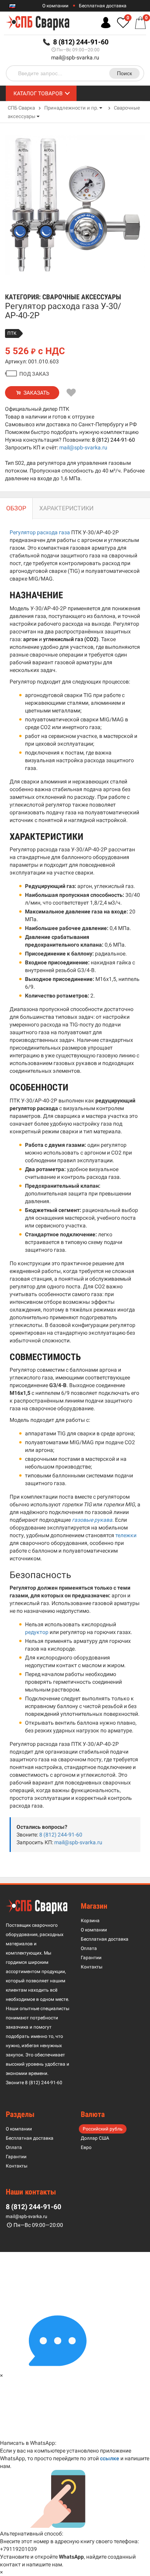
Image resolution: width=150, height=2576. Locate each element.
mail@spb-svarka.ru (75, 57)
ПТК (12, 333)
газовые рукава (92, 1520)
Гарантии (91, 1958)
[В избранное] (72, 393)
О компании (55, 6)
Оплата (89, 1948)
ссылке (110, 2458)
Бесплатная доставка (103, 6)
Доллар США (95, 2138)
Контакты (92, 1967)
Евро (86, 2147)
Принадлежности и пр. (71, 108)
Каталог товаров (38, 93)
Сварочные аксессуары (82, 297)
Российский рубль (103, 2129)
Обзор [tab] (16, 508)
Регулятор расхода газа (40, 532)
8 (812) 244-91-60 (113, 440)
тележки (126, 1535)
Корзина (90, 1921)
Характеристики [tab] (66, 508)
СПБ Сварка (21, 108)
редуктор (37, 1632)
